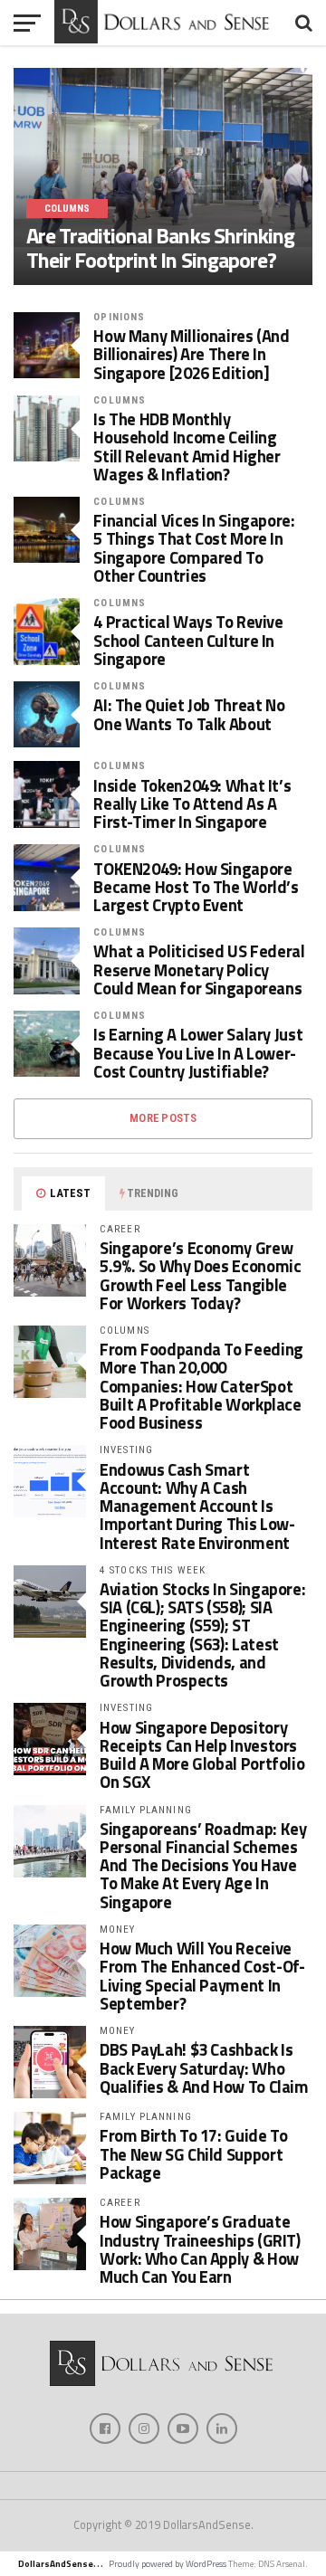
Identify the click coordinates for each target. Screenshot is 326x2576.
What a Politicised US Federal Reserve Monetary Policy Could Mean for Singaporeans (199, 970)
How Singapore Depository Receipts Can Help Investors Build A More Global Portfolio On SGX (202, 1755)
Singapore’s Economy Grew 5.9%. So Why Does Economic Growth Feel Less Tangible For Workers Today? (200, 1275)
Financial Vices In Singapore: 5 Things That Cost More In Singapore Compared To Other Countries (194, 548)
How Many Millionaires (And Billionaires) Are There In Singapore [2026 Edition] (191, 354)
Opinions (119, 317)
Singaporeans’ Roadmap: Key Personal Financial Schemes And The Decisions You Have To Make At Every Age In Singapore (203, 1865)
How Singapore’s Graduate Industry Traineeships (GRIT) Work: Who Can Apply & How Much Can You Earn (200, 2249)
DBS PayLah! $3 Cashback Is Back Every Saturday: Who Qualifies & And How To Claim (204, 2067)
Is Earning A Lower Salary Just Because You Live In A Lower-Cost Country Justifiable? (198, 1053)
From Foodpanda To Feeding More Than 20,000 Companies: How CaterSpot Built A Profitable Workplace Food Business (201, 1386)
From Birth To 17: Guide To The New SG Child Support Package (193, 2153)
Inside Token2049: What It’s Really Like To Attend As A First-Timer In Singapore (192, 804)
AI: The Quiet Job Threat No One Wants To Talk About (189, 714)
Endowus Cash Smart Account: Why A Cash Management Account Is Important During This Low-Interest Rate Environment (197, 1506)
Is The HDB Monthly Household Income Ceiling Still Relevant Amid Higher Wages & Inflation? (187, 447)
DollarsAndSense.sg (62, 2564)
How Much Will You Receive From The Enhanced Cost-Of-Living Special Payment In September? (202, 1976)
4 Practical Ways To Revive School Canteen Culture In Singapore (188, 640)
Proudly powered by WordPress (168, 2564)
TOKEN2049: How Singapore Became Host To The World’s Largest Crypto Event (196, 887)
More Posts (163, 1118)
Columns (120, 400)
